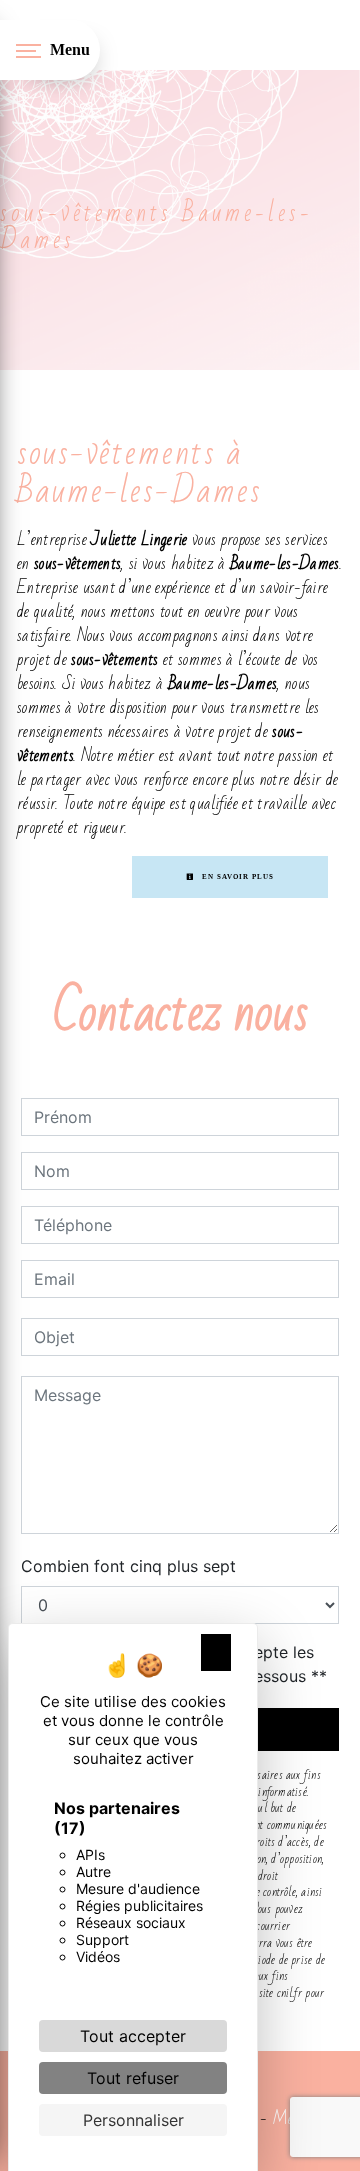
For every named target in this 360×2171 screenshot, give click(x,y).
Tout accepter (133, 2036)
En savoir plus (236, 877)
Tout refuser (133, 2078)
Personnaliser (133, 2120)
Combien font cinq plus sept (128, 1566)
